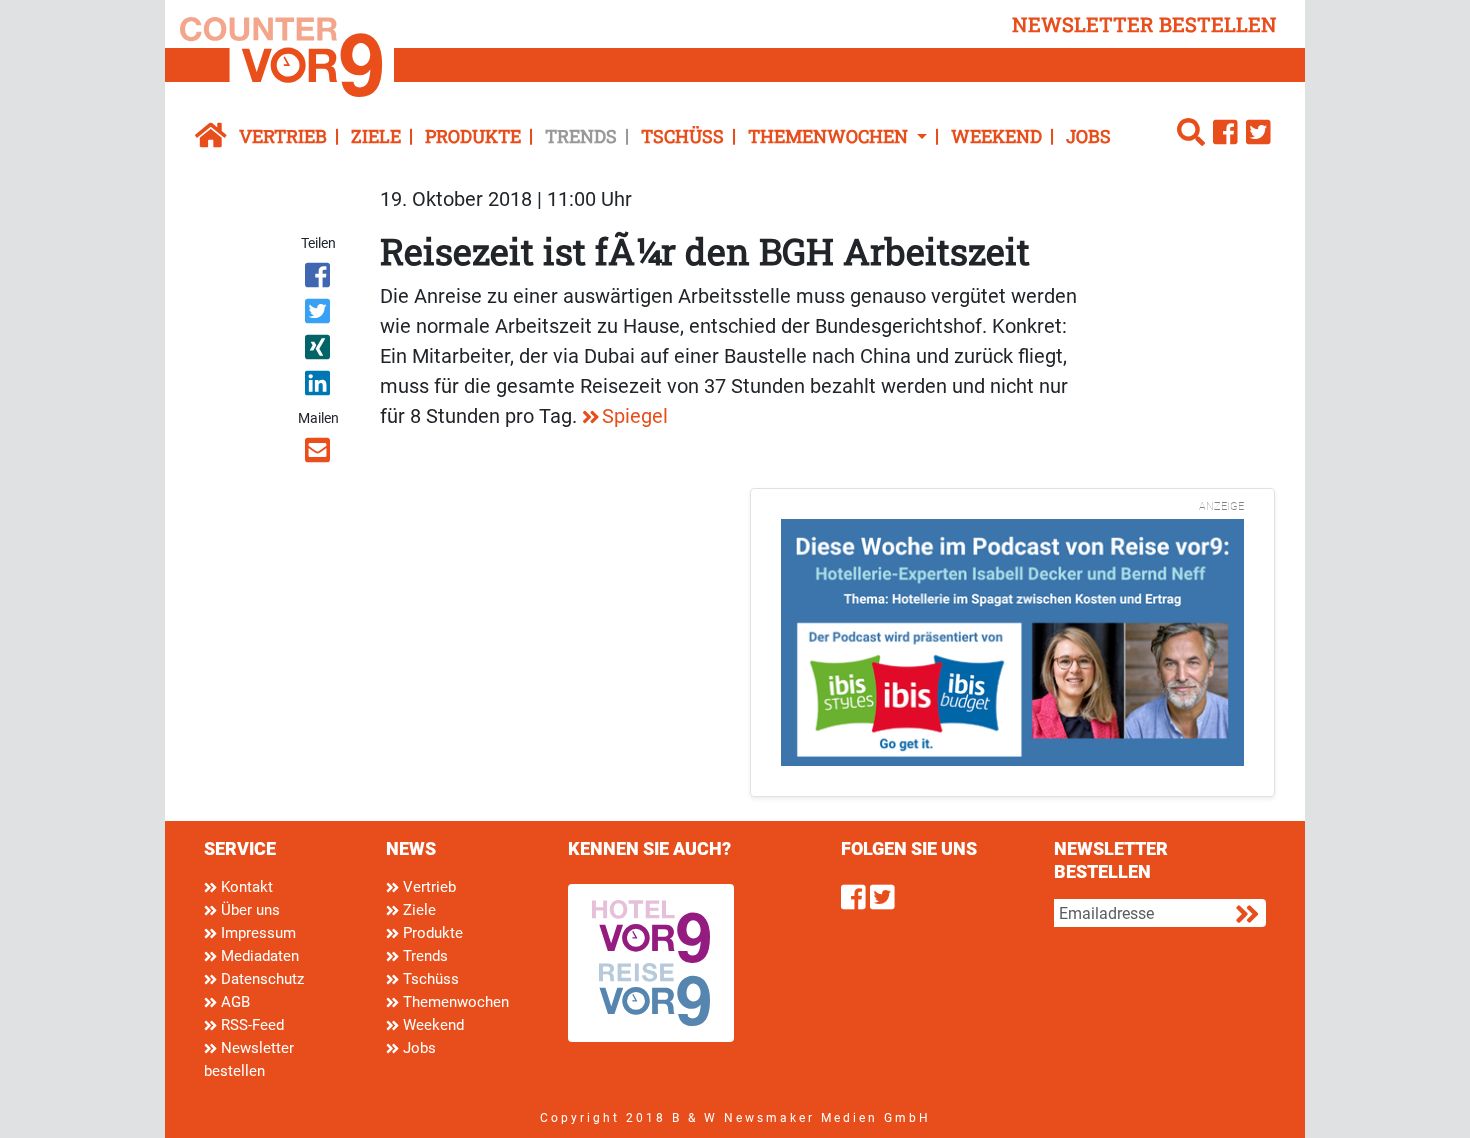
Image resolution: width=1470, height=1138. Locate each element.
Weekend (996, 136)
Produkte (473, 136)
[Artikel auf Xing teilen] (319, 351)
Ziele (376, 136)
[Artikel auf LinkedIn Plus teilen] (319, 387)
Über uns (248, 910)
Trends (581, 136)
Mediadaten (258, 956)
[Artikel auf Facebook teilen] (319, 279)
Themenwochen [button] (830, 136)
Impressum (256, 933)
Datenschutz (260, 979)
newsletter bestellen (1144, 24)
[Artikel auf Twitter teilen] (319, 315)
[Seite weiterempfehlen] (319, 454)
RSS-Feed (250, 1025)
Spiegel (635, 416)
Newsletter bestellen (249, 1059)
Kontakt (245, 887)
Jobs (1088, 136)
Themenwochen (454, 1002)
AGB (233, 1002)
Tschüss (682, 136)
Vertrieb (283, 136)
